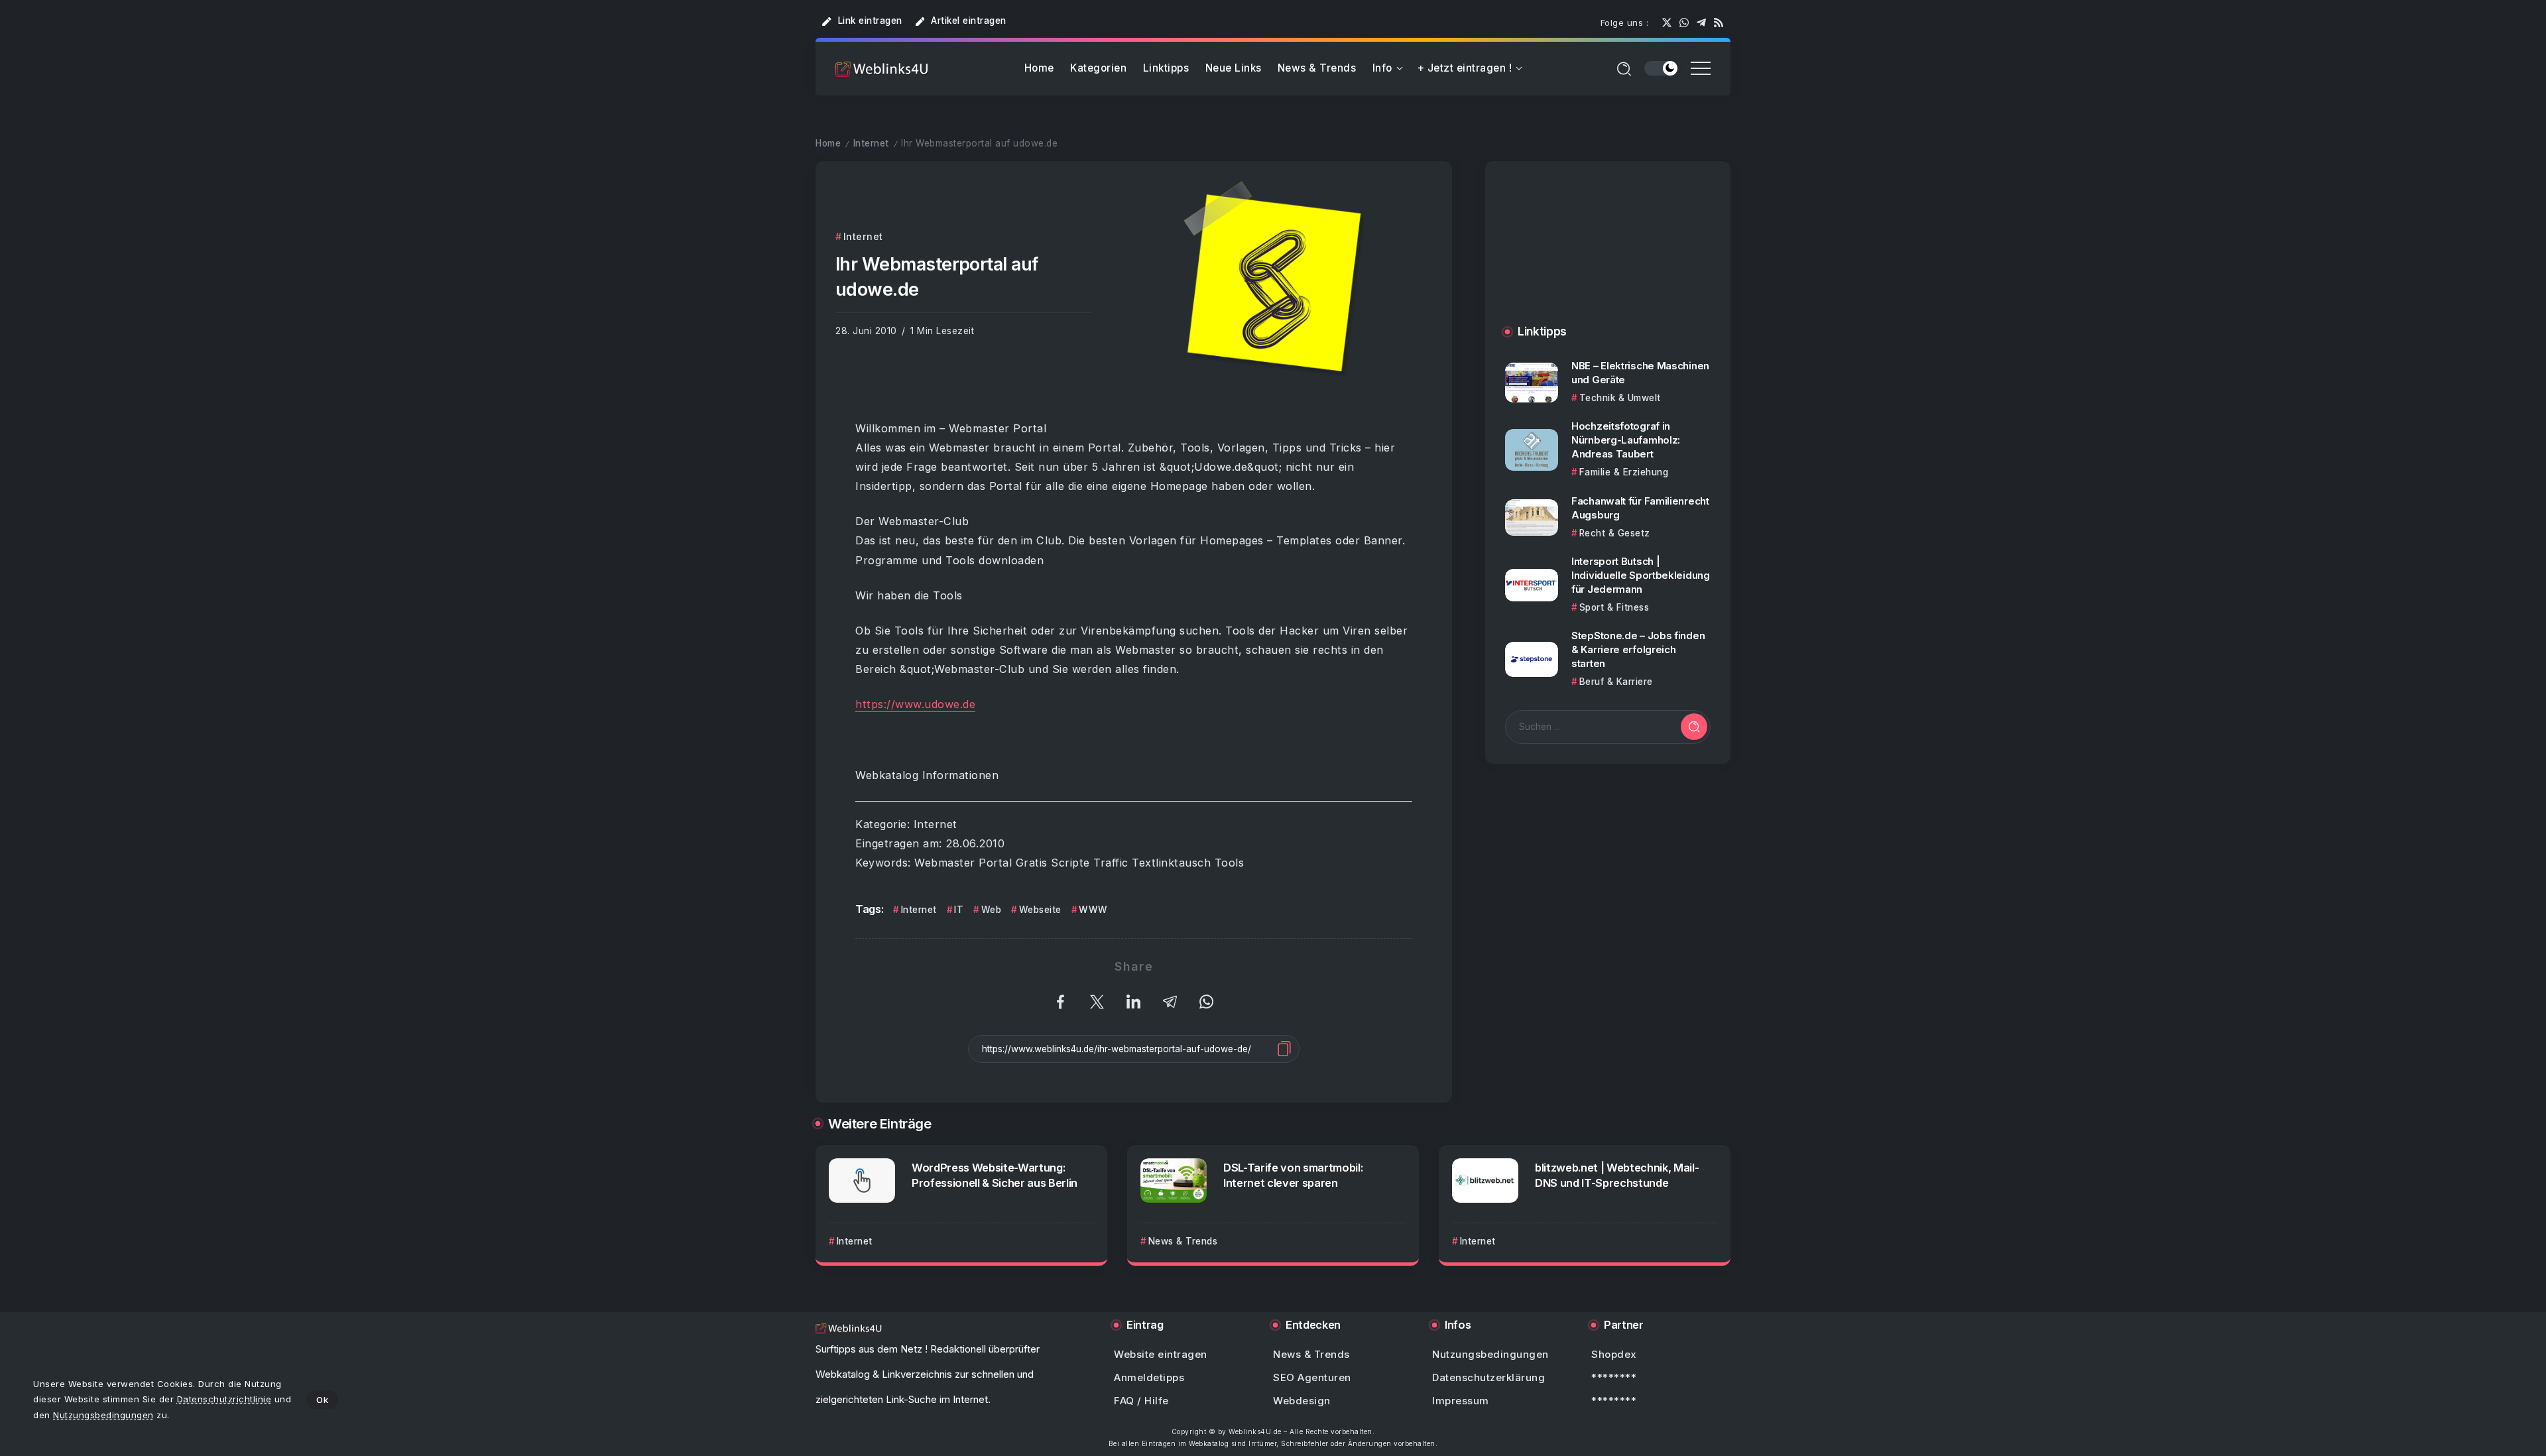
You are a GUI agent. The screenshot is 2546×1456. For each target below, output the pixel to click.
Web (991, 910)
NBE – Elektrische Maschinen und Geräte (1640, 373)
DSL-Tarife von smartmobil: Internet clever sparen (1293, 1175)
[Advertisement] (1608, 256)
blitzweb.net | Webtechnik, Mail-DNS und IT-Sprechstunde (1617, 1175)
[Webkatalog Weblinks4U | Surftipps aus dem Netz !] (882, 69)
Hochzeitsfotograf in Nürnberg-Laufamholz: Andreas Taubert (1626, 440)
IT (959, 910)
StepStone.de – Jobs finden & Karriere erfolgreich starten (1638, 649)
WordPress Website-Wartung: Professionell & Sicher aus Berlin (995, 1175)
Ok (322, 1400)
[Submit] (1694, 727)
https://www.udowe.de (915, 704)
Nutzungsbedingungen (103, 1415)
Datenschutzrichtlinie (224, 1399)
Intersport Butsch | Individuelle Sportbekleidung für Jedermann (1641, 575)
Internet (871, 143)
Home (828, 143)
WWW (1093, 910)
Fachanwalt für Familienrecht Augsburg (1640, 508)
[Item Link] (1532, 383)
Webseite (1040, 910)
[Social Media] (1667, 23)
